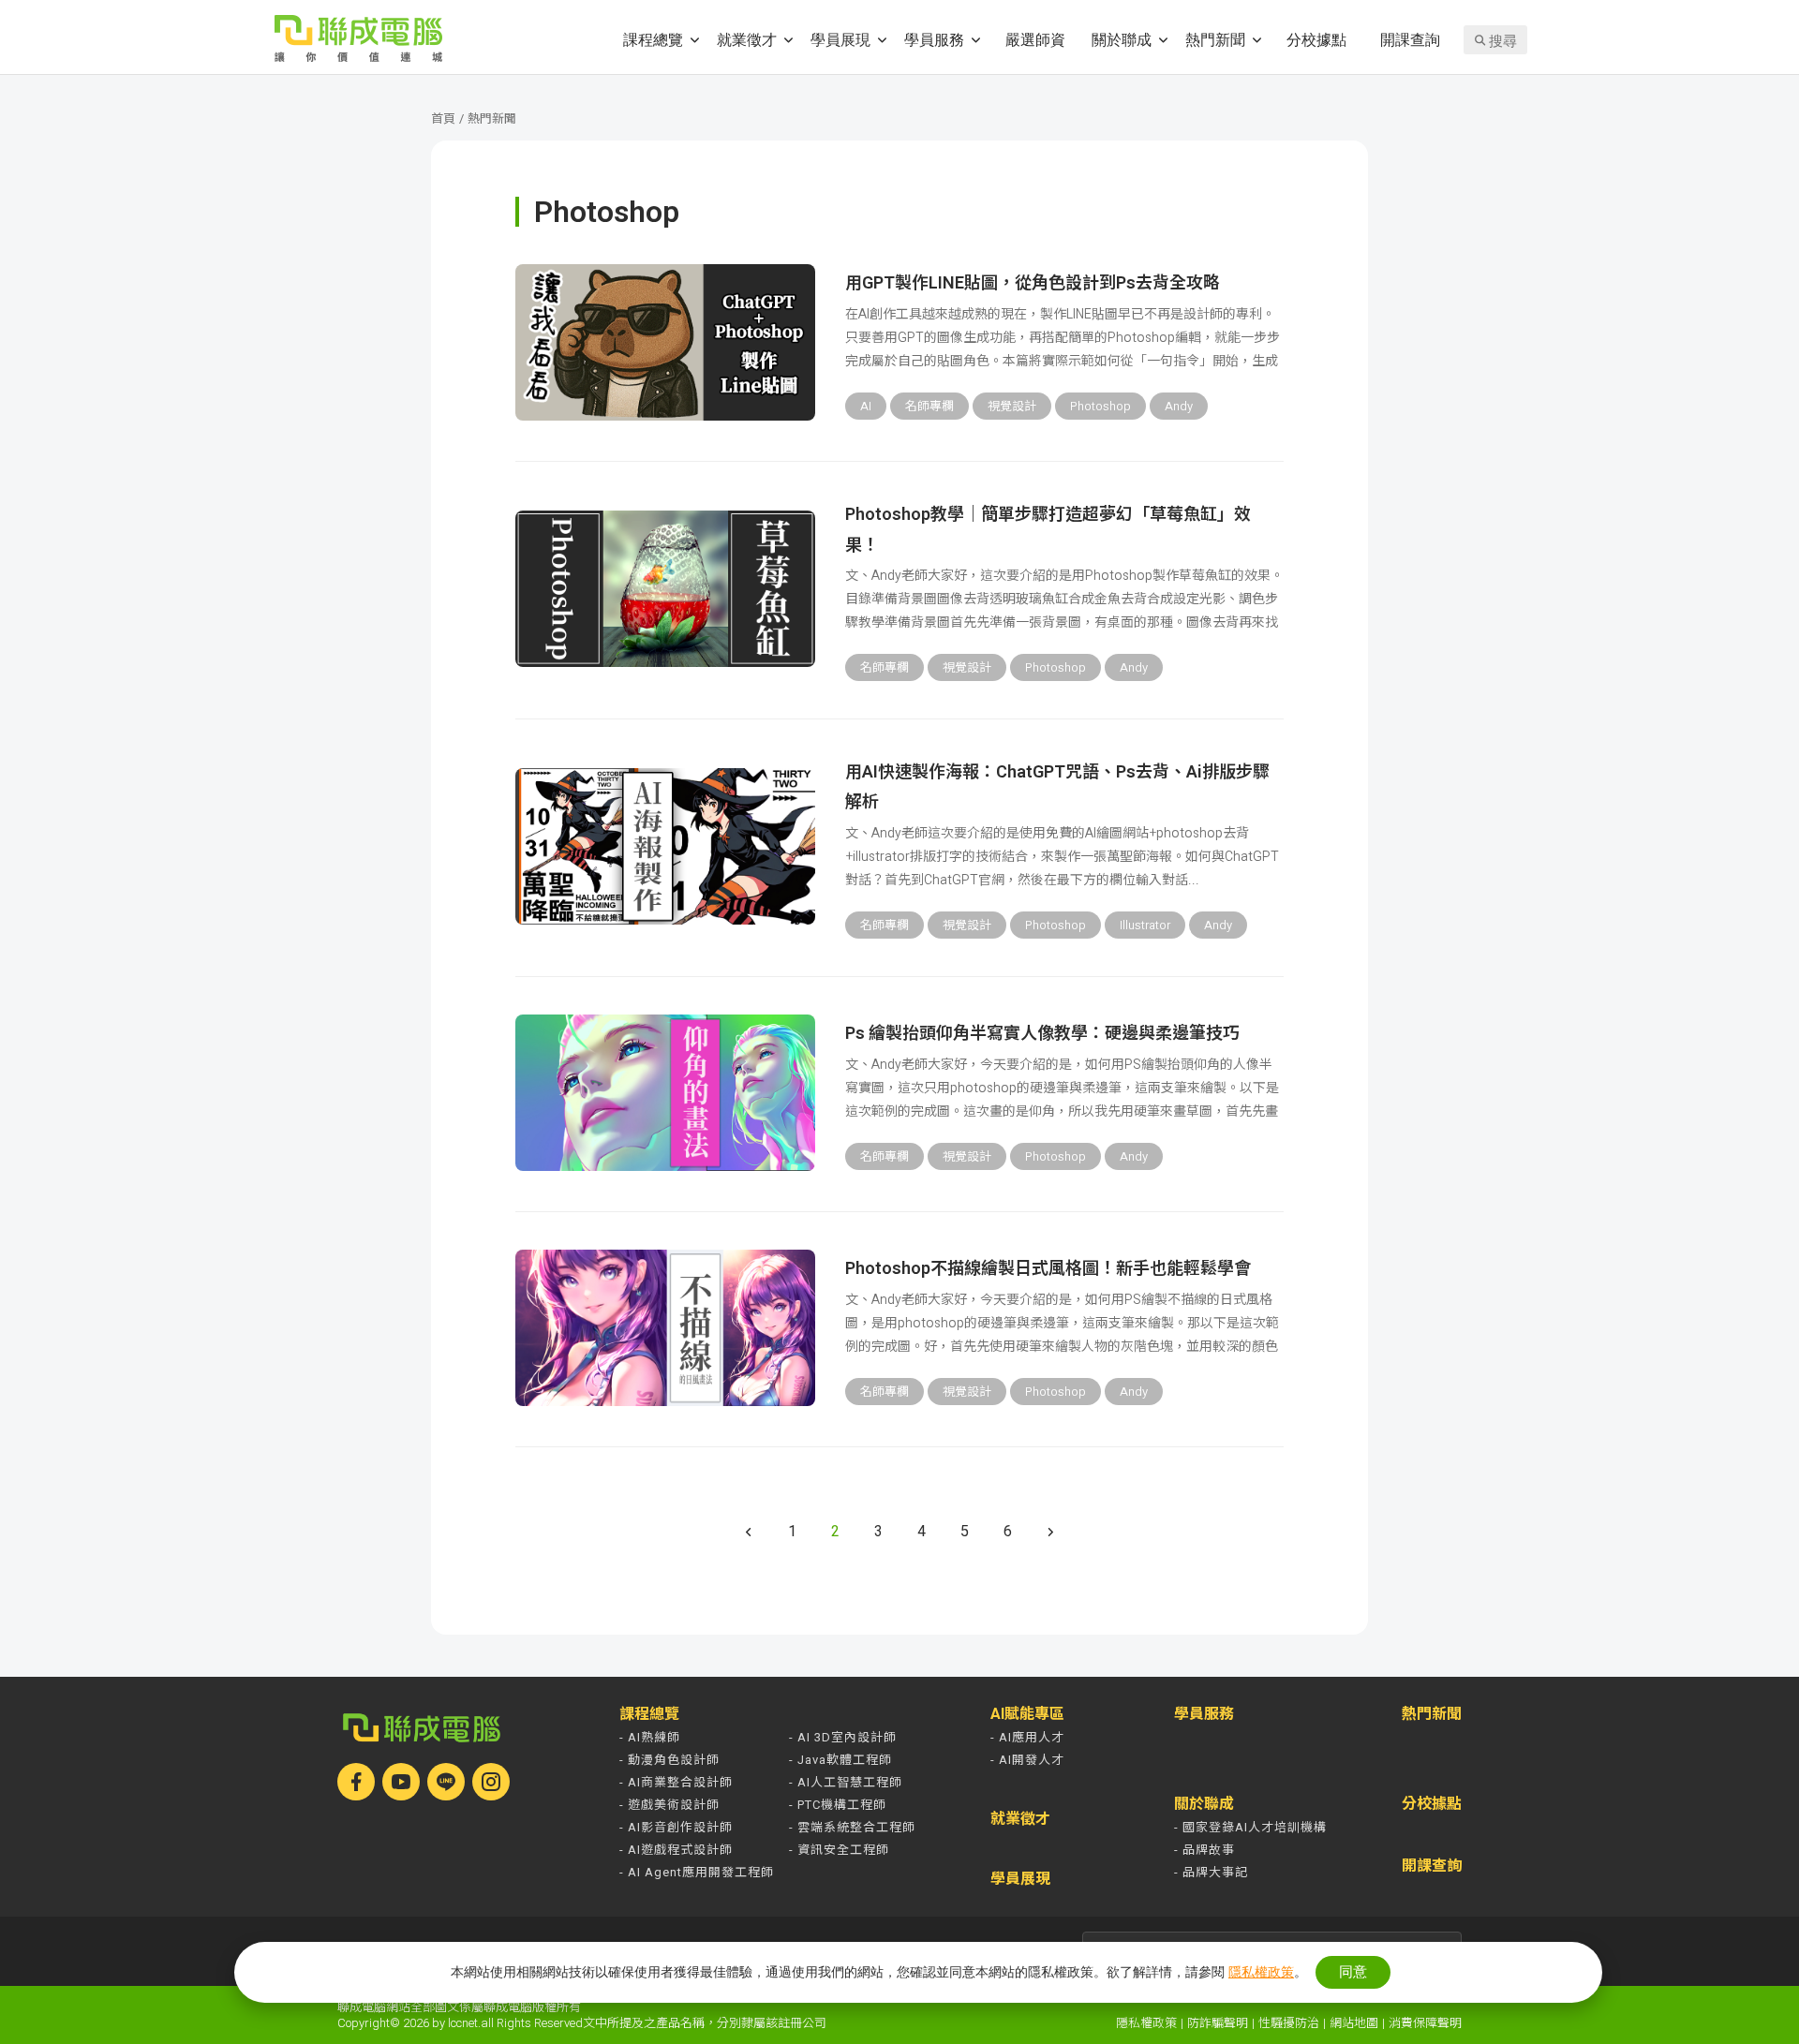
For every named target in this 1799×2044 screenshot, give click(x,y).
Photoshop (1100, 406)
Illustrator (1145, 925)
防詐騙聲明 (1218, 2023)
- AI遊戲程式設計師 (676, 1850)
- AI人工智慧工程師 (846, 1782)
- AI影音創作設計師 (676, 1827)
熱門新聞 (1215, 39)
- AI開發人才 (1027, 1760)
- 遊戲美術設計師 (669, 1805)
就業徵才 (747, 39)
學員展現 (840, 39)
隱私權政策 (1146, 2023)
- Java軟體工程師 (840, 1760)
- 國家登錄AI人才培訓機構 (1250, 1827)
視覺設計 (1012, 406)
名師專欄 (929, 406)
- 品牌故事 (1204, 1850)
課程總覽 (653, 39)
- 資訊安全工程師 (839, 1850)
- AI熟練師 (650, 1737)
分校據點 (1316, 39)
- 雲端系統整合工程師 (852, 1827)
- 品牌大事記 (1211, 1872)
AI (866, 406)
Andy (1179, 406)
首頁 (443, 118)
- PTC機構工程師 (838, 1805)
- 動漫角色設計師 (669, 1760)
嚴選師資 (1035, 39)
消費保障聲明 (1425, 2023)
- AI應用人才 (1027, 1737)
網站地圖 (1354, 2023)
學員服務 (934, 39)
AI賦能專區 (1027, 1714)
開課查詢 (1410, 39)
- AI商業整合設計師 (676, 1782)
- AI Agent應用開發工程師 (697, 1872)
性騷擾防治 (1289, 2023)
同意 (1353, 1971)
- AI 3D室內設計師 (843, 1737)
